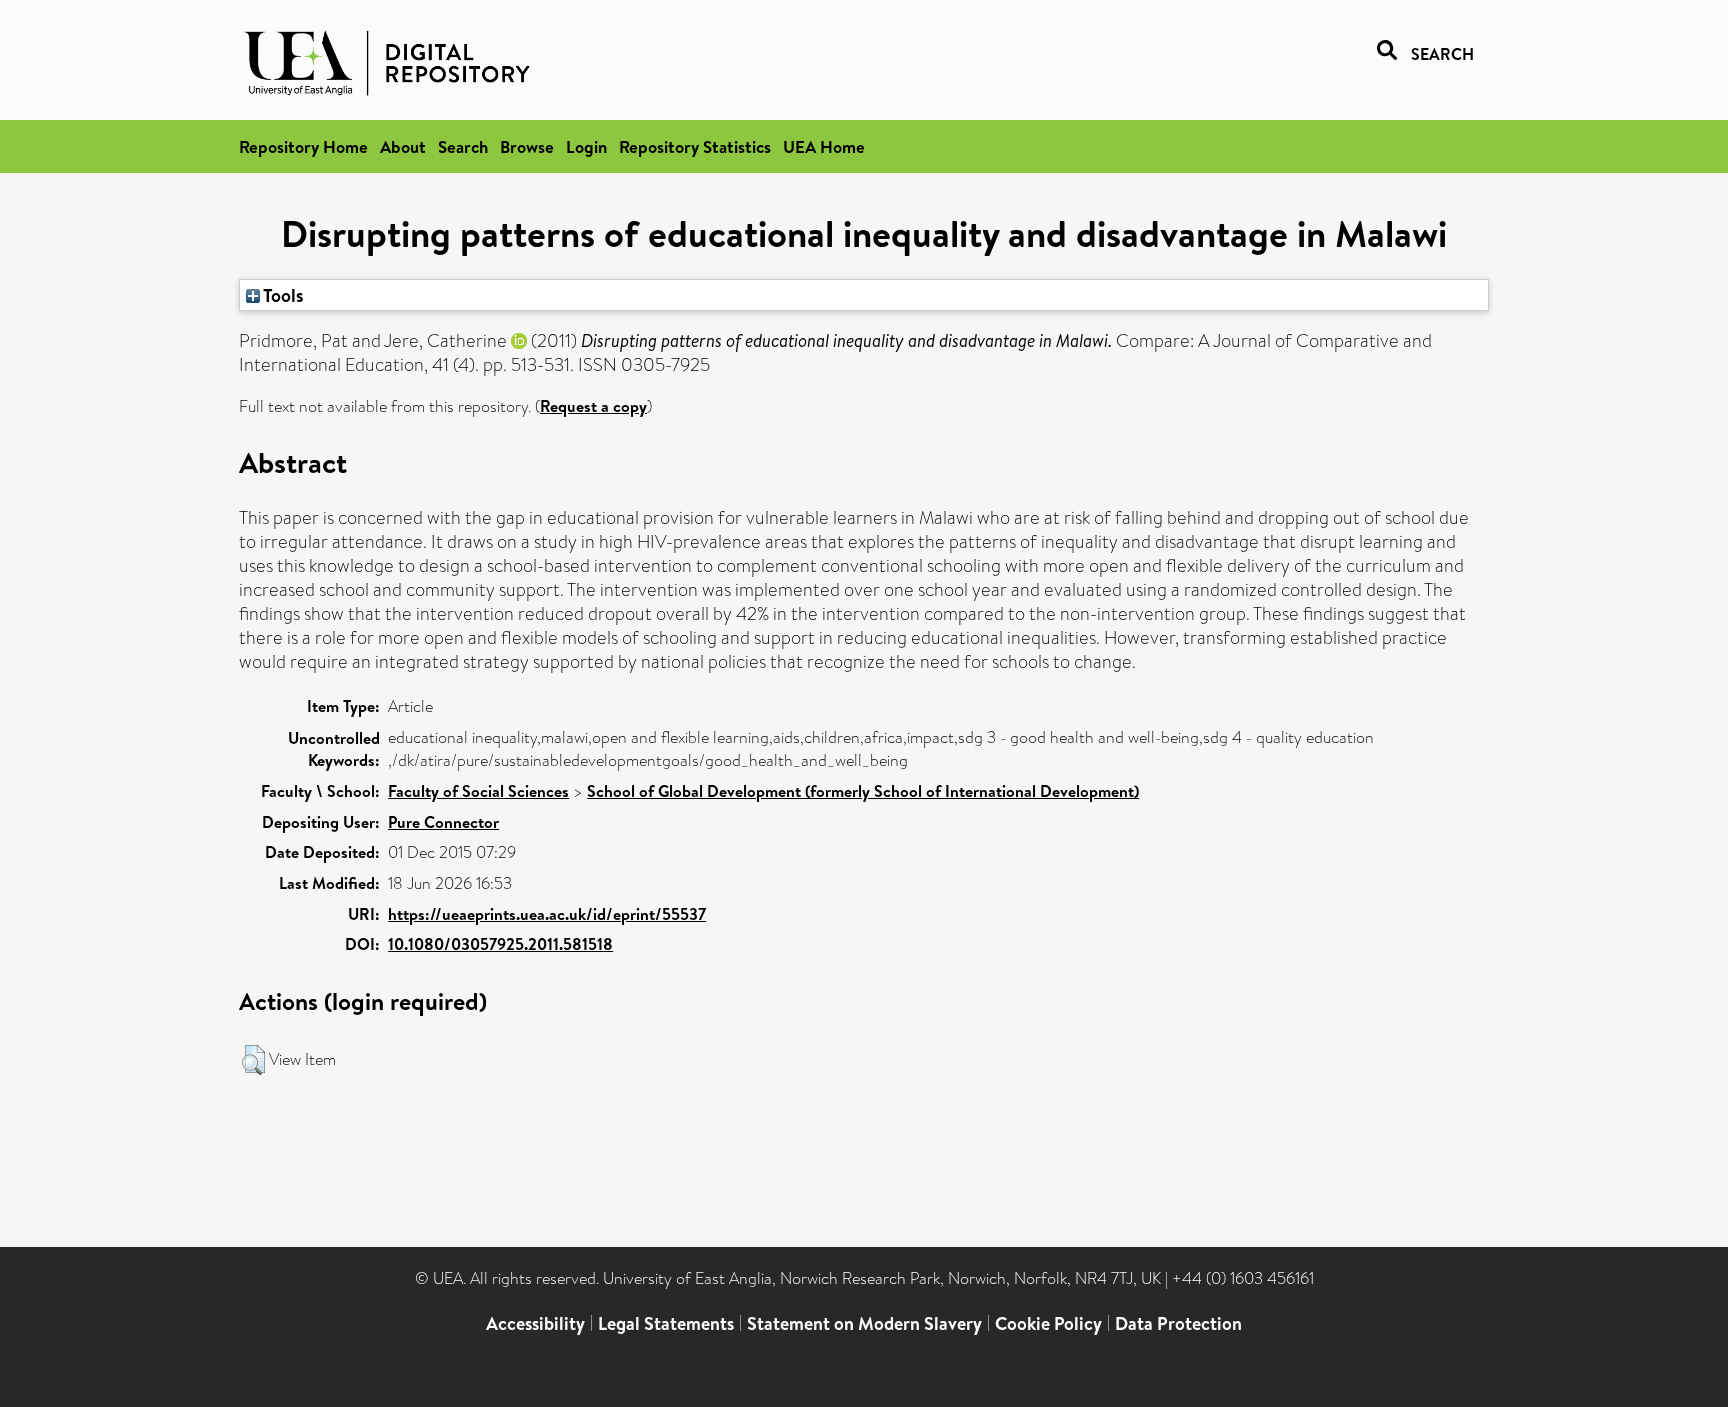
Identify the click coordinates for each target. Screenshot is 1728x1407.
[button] (253, 1060)
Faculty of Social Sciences (478, 791)
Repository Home (303, 146)
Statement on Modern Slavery (864, 1323)
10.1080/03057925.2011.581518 (500, 944)
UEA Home (824, 146)
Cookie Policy (1048, 1323)
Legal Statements (666, 1323)
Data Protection (1178, 1323)
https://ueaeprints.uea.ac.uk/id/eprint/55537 (547, 914)
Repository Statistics (695, 146)
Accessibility (535, 1323)
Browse (527, 146)
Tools (282, 295)
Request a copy (593, 406)
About (403, 146)
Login (586, 146)
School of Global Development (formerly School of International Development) (863, 791)
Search (463, 146)
